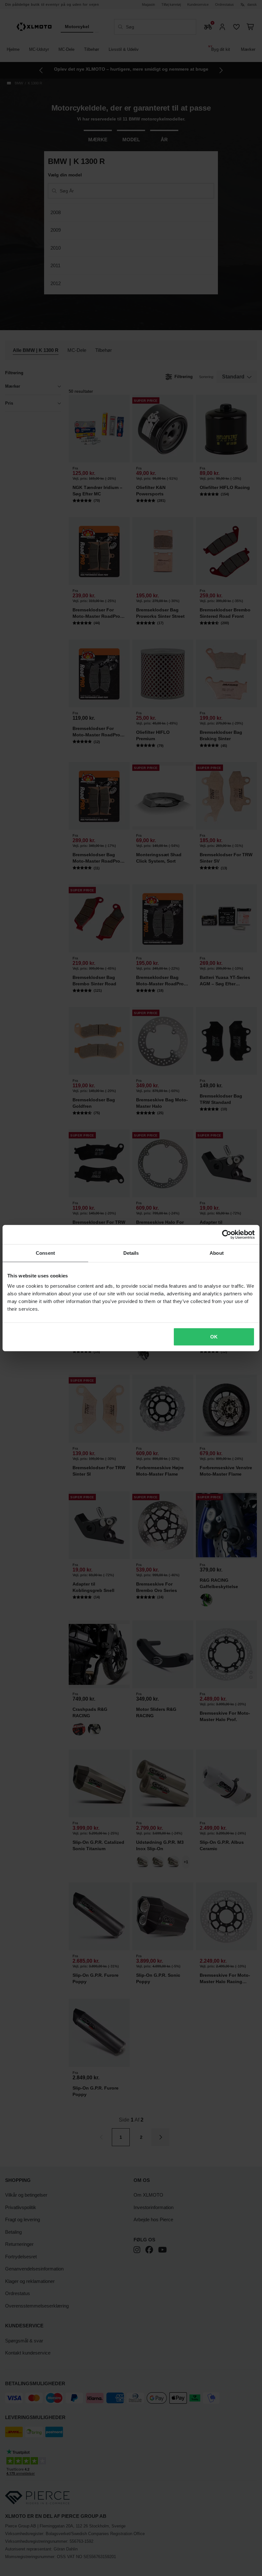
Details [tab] (131, 1253)
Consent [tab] (45, 1253)
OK (214, 1336)
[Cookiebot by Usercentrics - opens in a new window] (227, 1235)
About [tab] (217, 1253)
